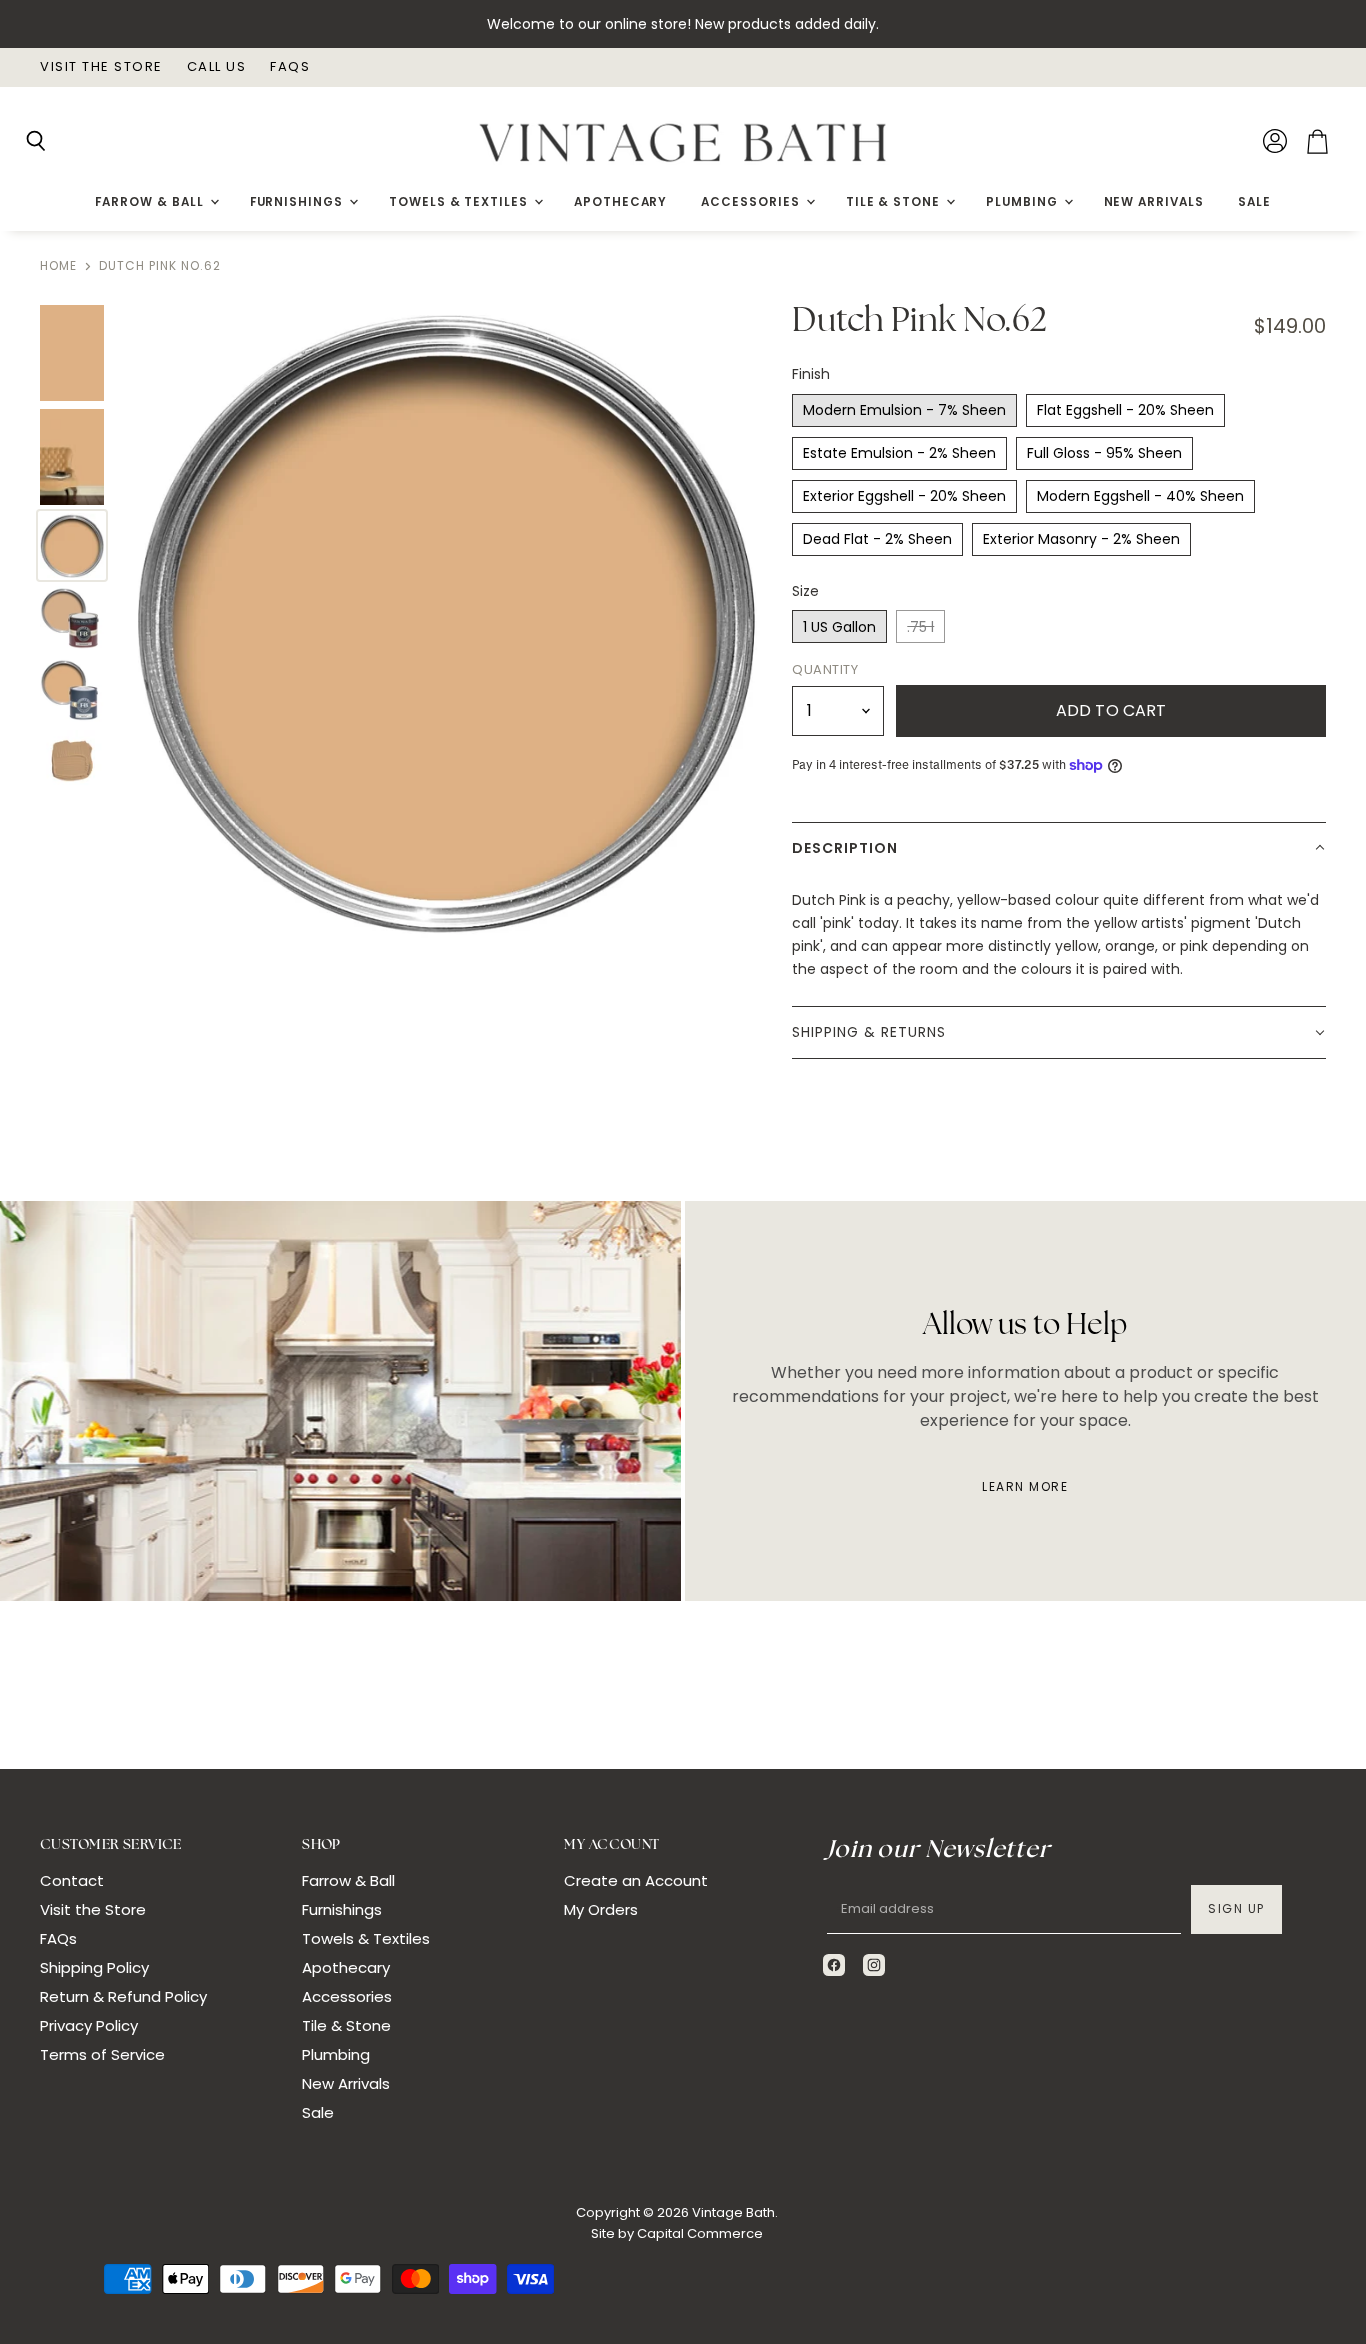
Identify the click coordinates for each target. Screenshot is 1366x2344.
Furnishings (298, 202)
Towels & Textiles (460, 202)
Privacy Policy (89, 2025)
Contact (72, 1880)
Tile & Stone (895, 202)
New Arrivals (1154, 202)
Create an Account (636, 1880)
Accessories (752, 202)
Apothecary (620, 202)
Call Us (217, 67)
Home (58, 266)
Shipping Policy (94, 1967)
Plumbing (1024, 202)
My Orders (601, 1909)
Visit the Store (101, 67)
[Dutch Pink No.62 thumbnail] (72, 353)
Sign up (1236, 1908)
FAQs (290, 67)
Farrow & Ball (151, 202)
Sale (1254, 202)
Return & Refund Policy (123, 1996)
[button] (1059, 848)
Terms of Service (102, 2054)
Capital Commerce (700, 2233)
